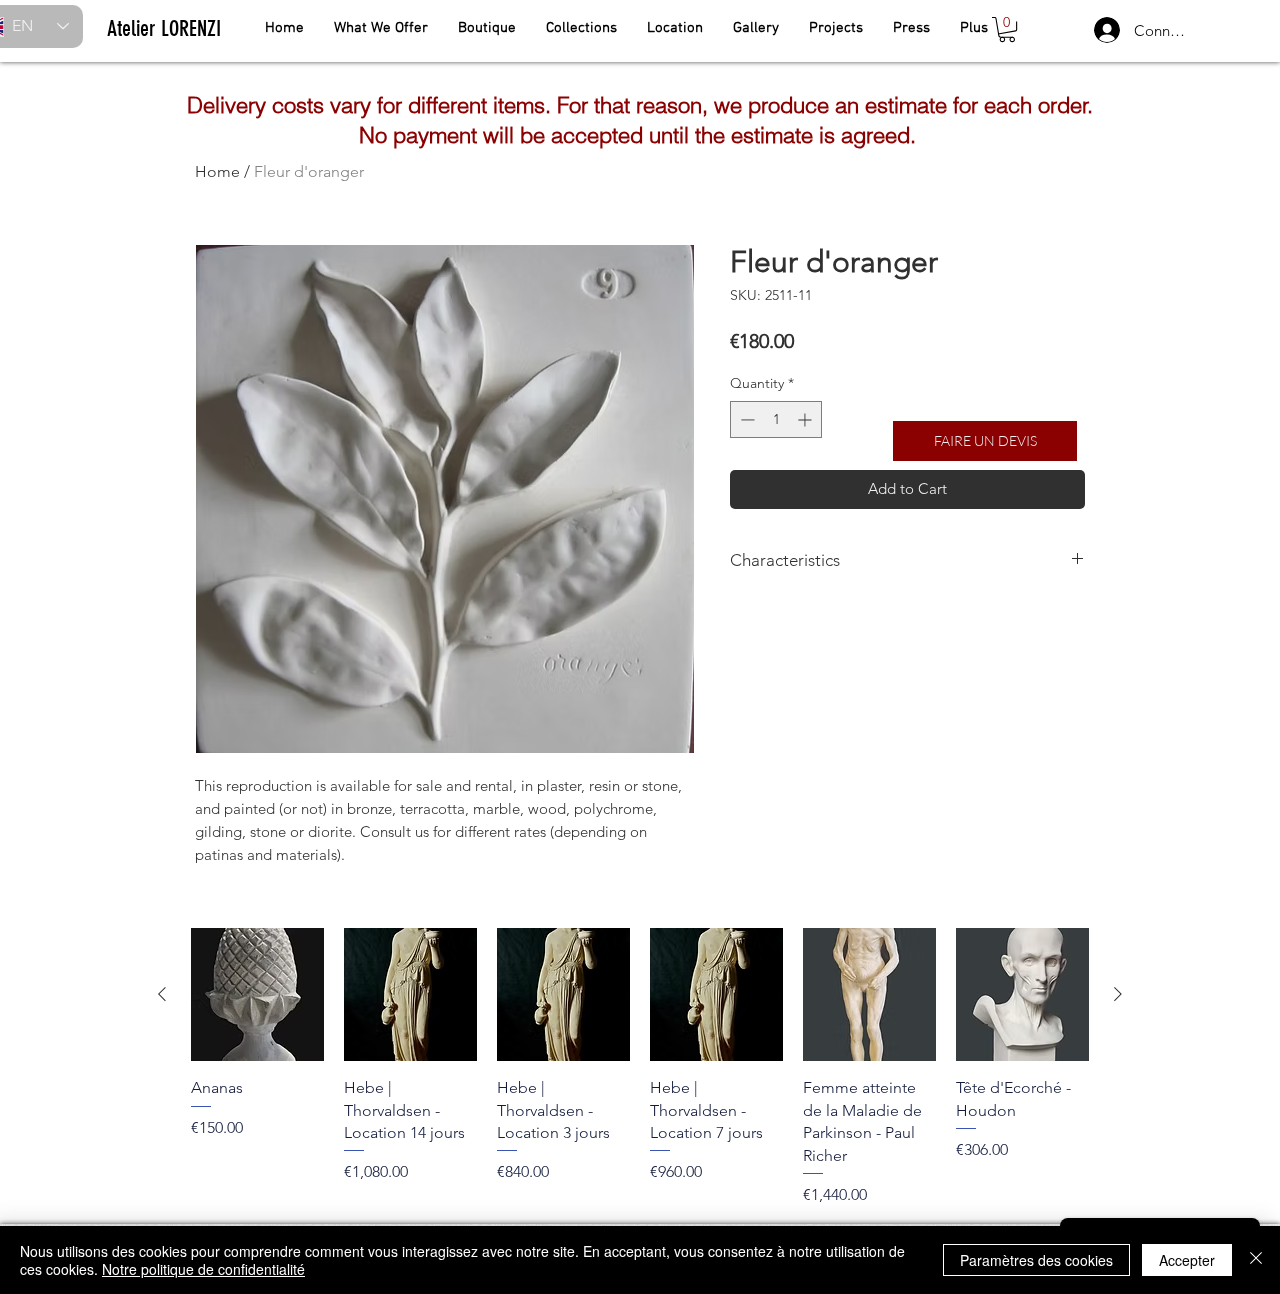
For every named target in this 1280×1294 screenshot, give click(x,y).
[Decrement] (745, 419)
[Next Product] (1118, 994)
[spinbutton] (776, 419)
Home (217, 171)
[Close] (1256, 1260)
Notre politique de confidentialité (203, 1269)
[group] (640, 1067)
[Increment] (806, 419)
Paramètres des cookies (1036, 1260)
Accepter (1187, 1260)
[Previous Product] (162, 994)
